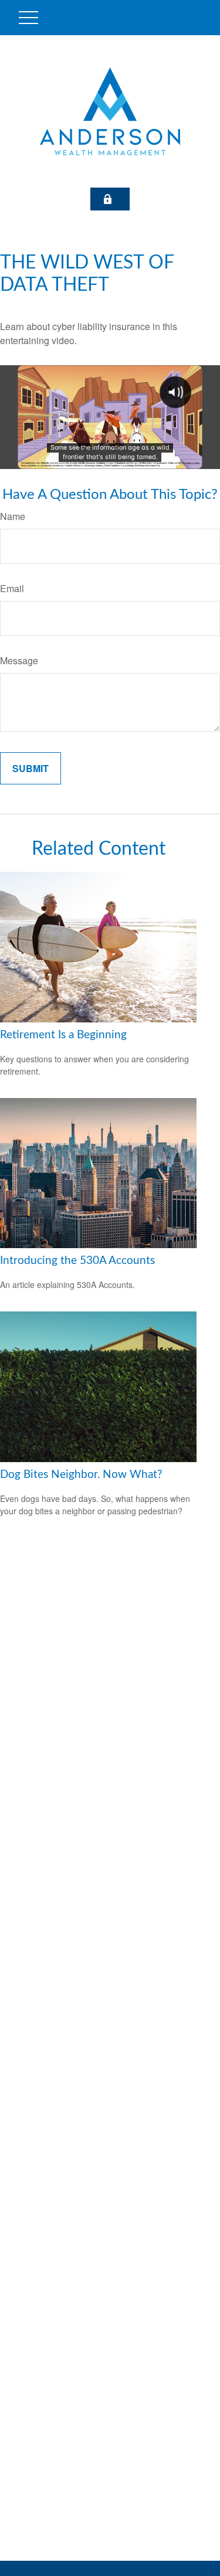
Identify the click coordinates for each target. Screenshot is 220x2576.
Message (19, 660)
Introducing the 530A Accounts (77, 1261)
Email (12, 588)
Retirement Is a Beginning (63, 1035)
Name (13, 516)
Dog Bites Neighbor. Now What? (81, 1475)
